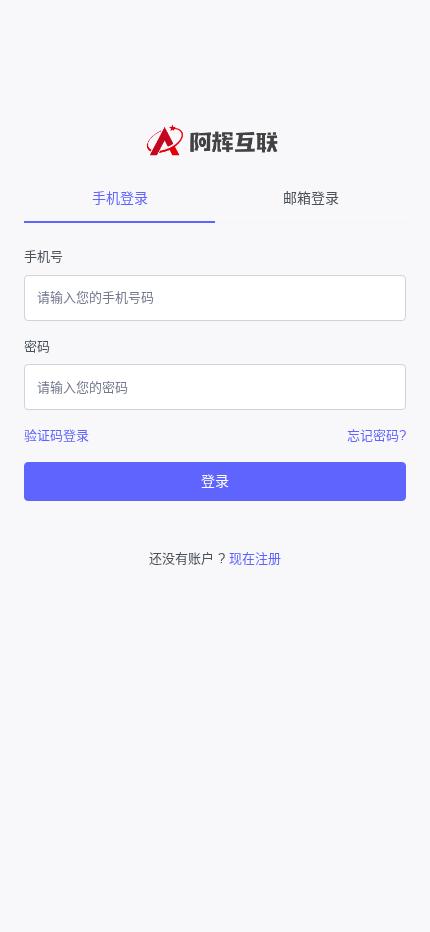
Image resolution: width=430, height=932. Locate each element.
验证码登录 (56, 435)
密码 (37, 346)
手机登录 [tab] (120, 198)
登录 (215, 481)
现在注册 (255, 558)
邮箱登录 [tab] (311, 198)
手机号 (43, 256)
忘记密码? (376, 435)
